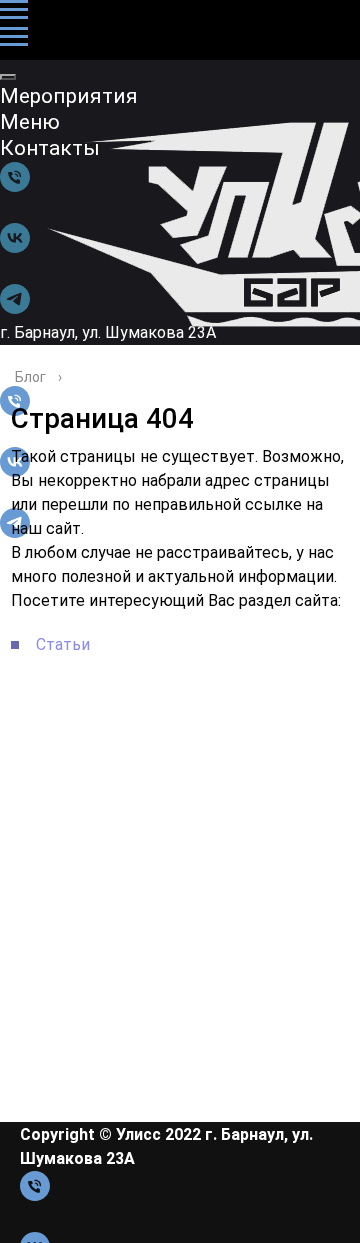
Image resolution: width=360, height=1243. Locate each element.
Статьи (63, 644)
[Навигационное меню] (14, 10)
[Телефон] (35, 1195)
